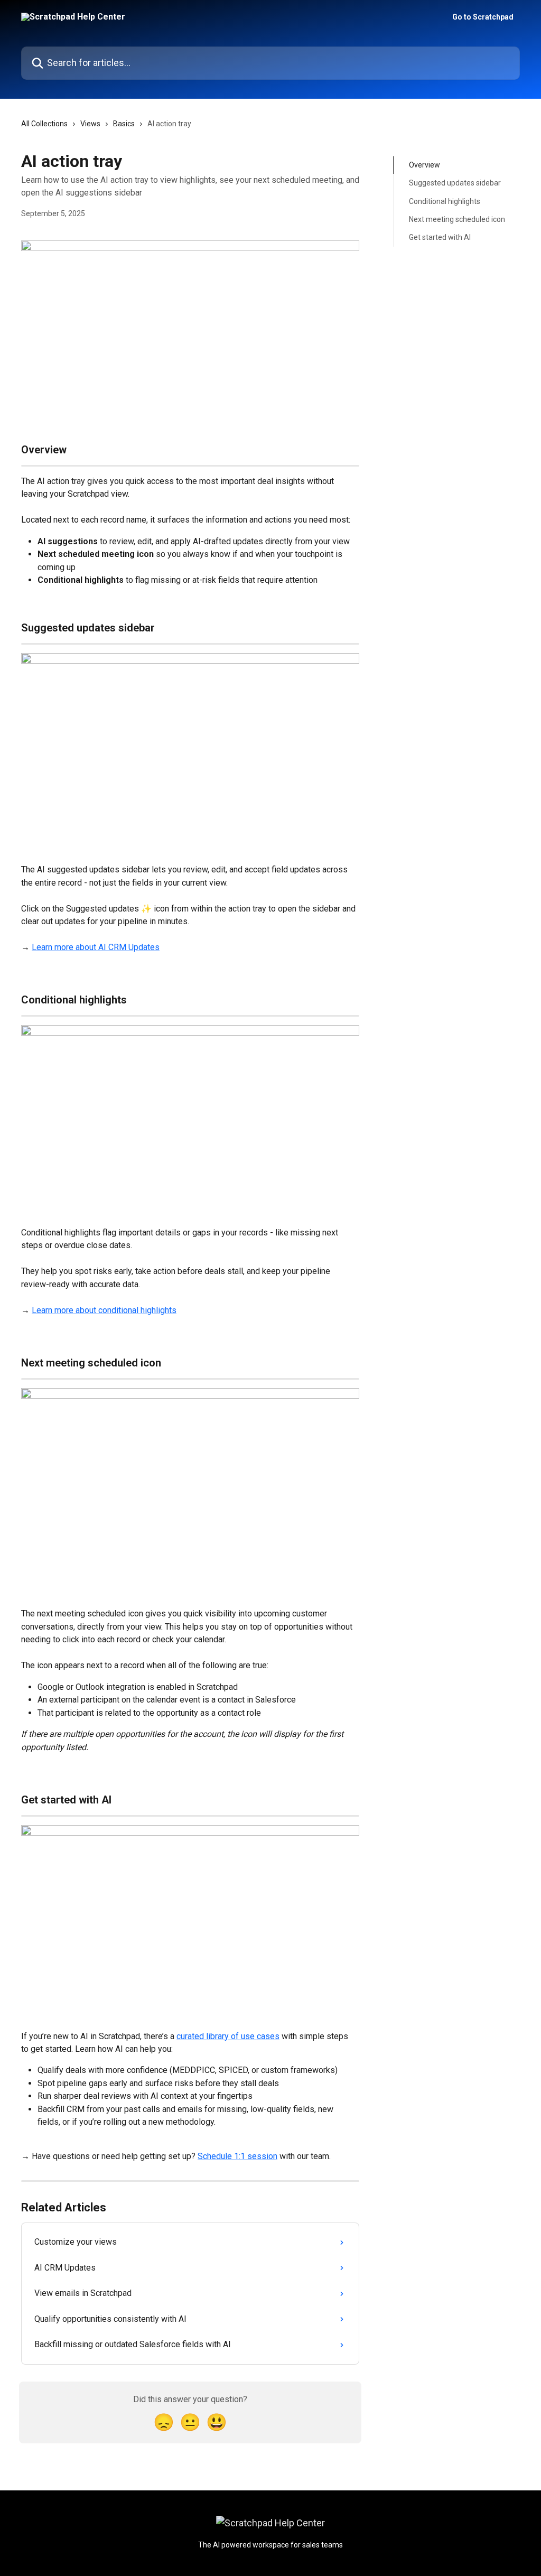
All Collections (44, 124)
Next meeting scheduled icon (457, 219)
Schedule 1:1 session (237, 2156)
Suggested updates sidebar (455, 183)
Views (90, 124)
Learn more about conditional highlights (104, 1310)
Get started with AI (440, 237)
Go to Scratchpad (483, 17)
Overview (425, 165)
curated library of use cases (228, 2036)
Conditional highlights (445, 201)
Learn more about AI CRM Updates (96, 947)
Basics (124, 124)
